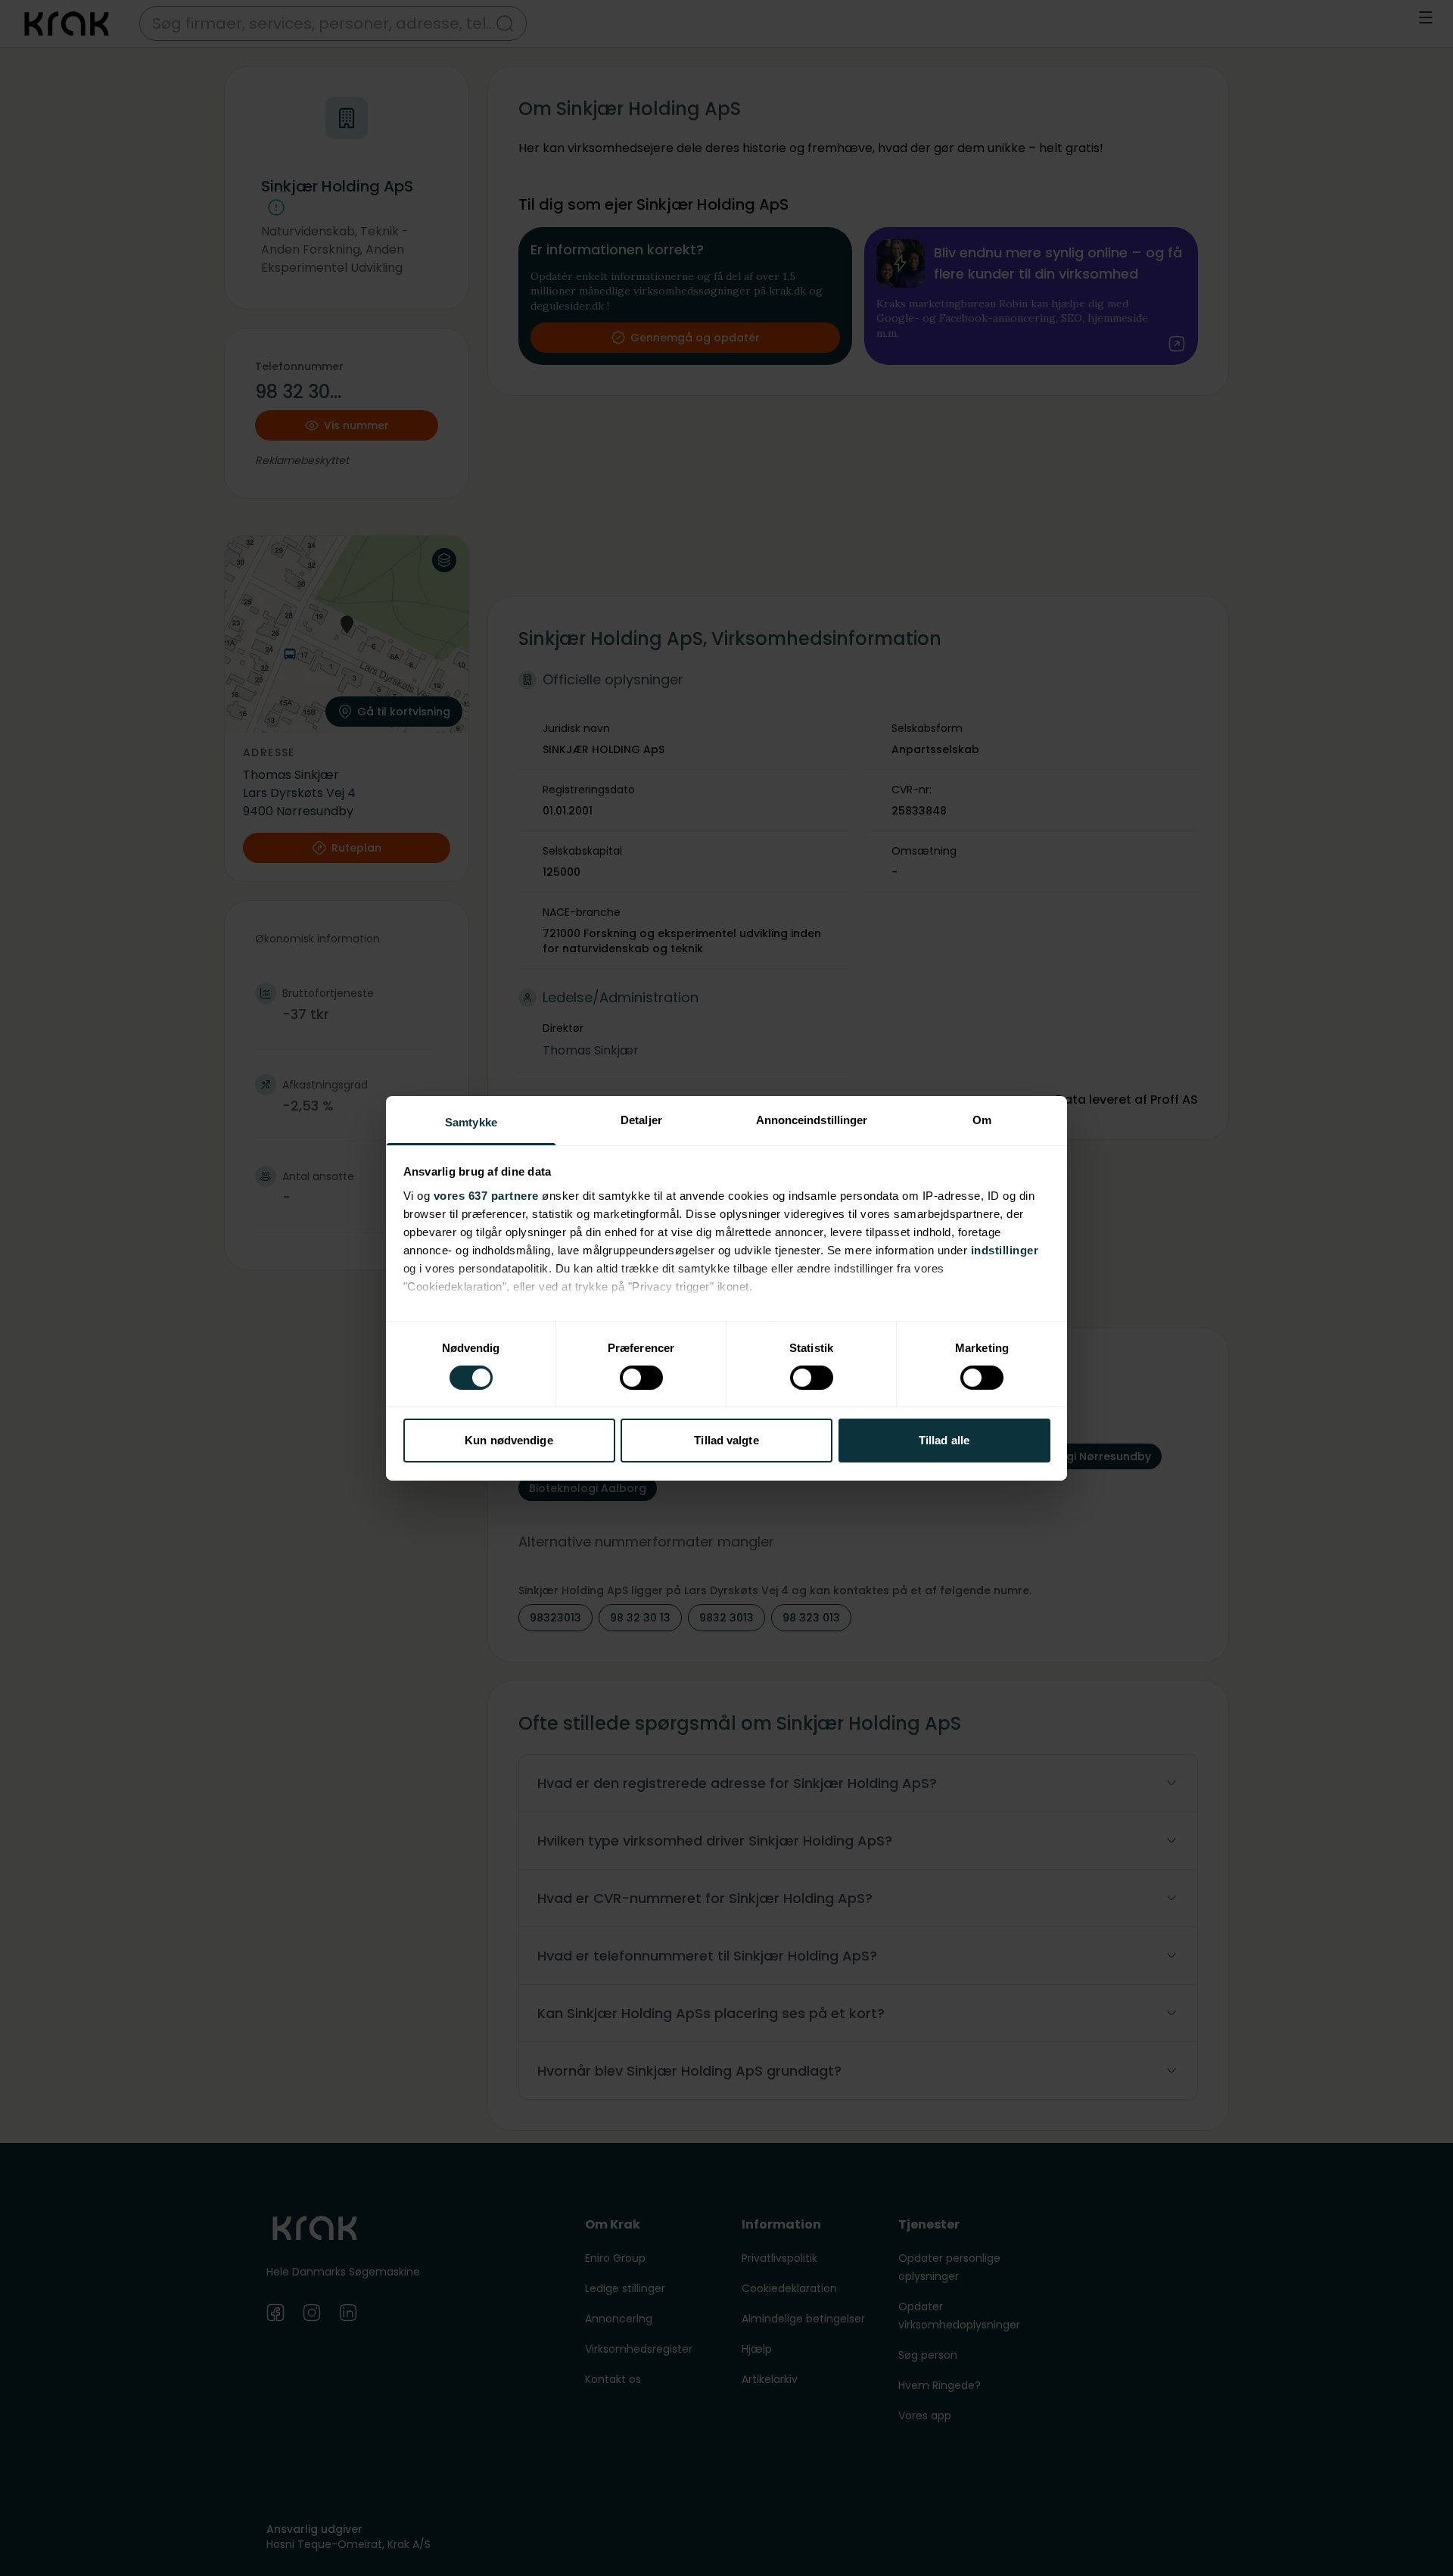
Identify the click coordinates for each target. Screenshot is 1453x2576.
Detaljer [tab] (641, 1119)
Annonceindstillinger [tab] (812, 1119)
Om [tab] (982, 1119)
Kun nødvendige (509, 1440)
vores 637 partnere (486, 1195)
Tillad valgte (726, 1440)
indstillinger (1005, 1249)
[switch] (641, 1378)
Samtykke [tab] (471, 1121)
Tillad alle (944, 1440)
